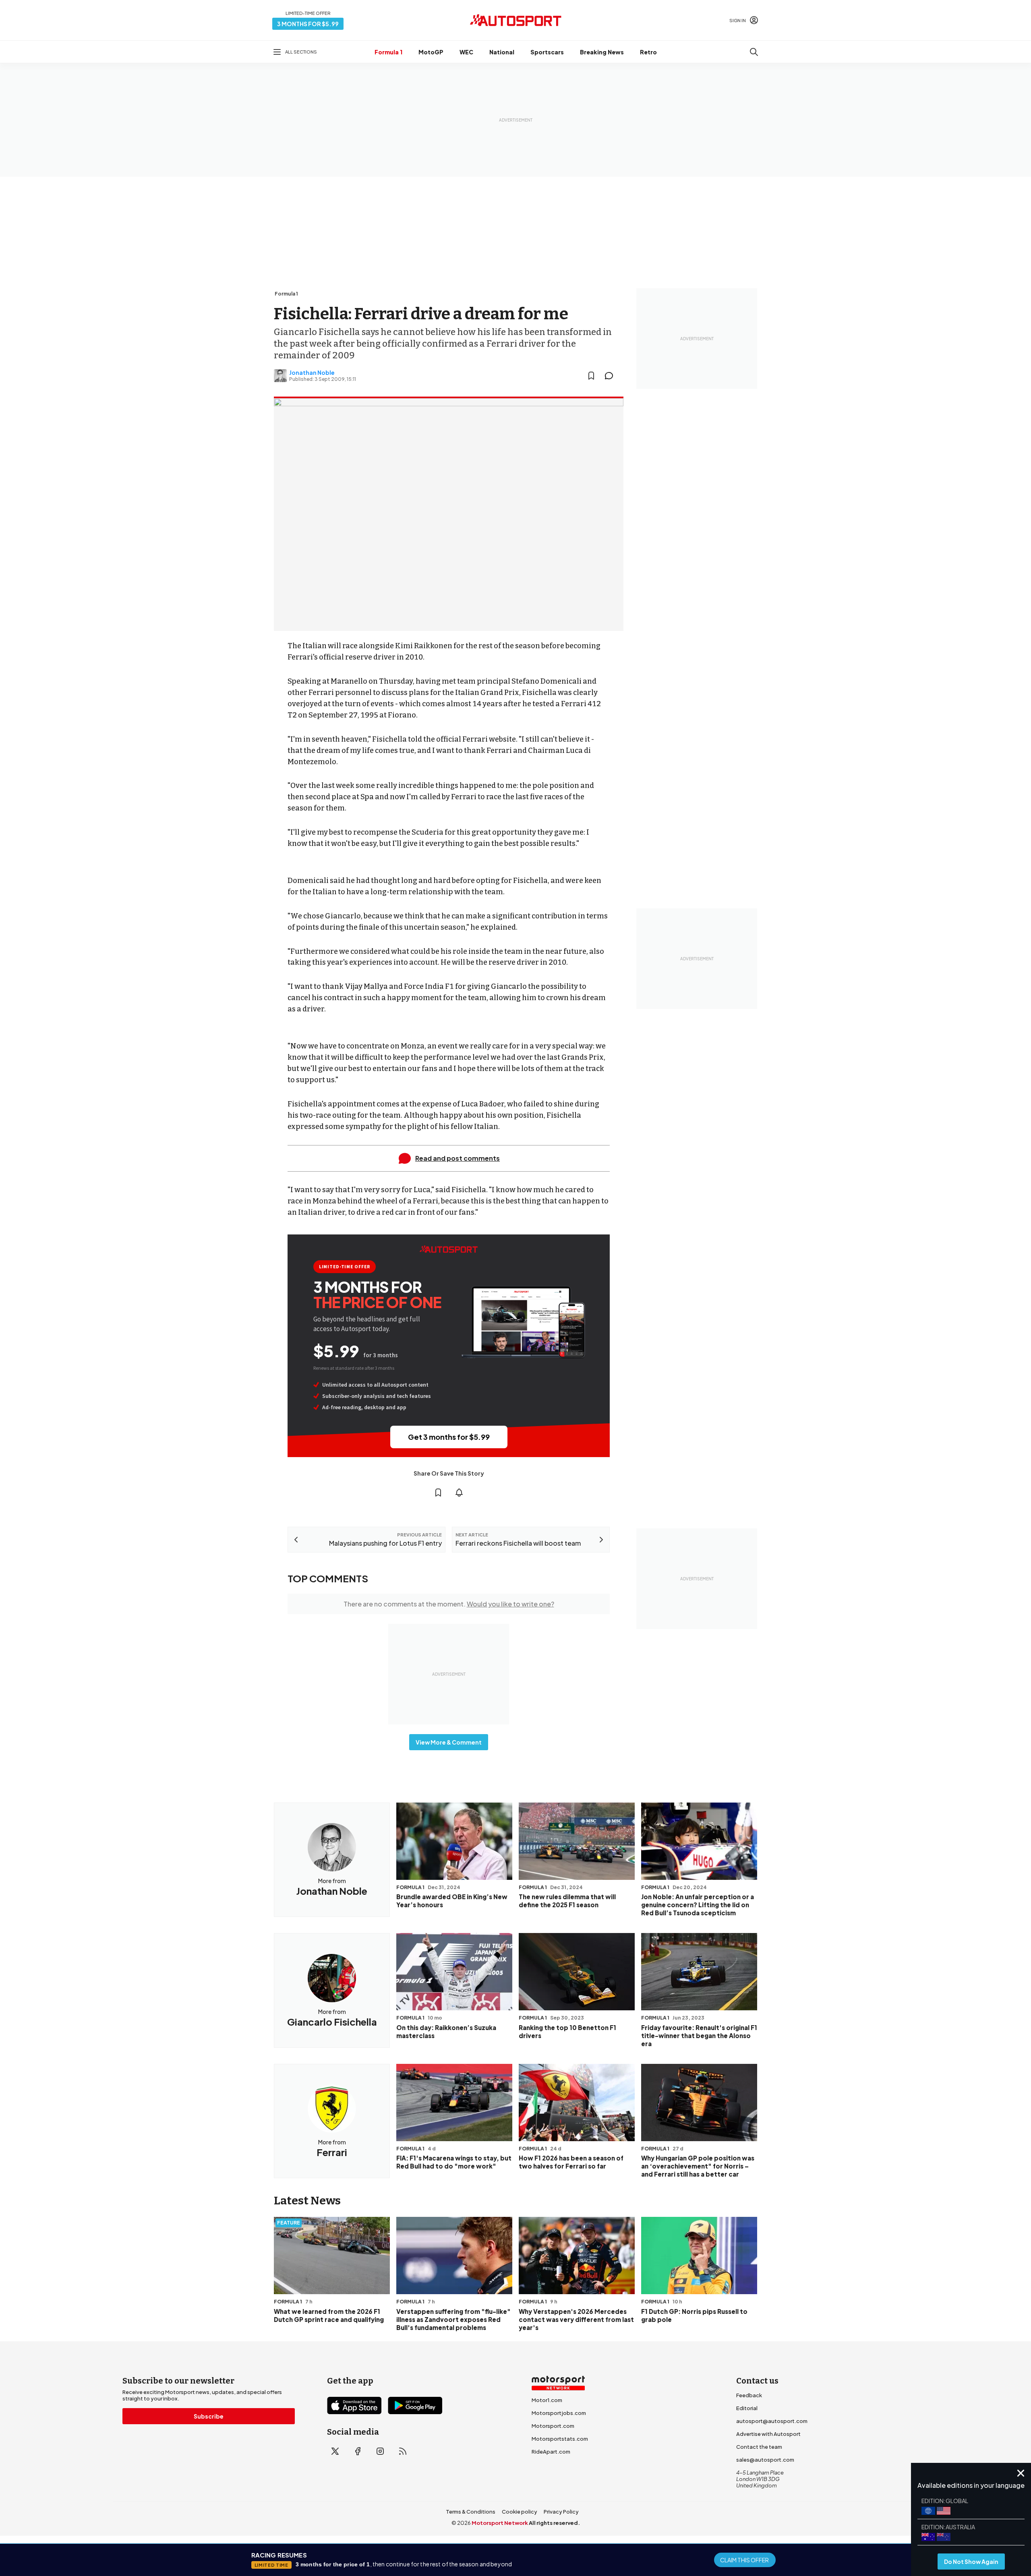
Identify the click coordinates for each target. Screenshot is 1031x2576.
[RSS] (403, 2451)
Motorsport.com (553, 2426)
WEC (466, 52)
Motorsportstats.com (560, 2439)
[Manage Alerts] (459, 1493)
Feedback (749, 2395)
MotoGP (431, 52)
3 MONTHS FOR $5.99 (308, 24)
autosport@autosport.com (772, 2421)
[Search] (754, 52)
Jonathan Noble (312, 372)
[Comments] (611, 376)
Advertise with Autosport (768, 2434)
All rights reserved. (554, 2523)
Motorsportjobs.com (559, 2413)
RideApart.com (551, 2452)
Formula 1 (388, 52)
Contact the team (759, 2447)
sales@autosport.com (765, 2460)
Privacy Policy (561, 2512)
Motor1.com (547, 2400)
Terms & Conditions (471, 2512)
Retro (648, 52)
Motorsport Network (500, 2523)
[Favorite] (591, 376)
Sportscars (547, 52)
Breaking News (602, 52)
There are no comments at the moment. (449, 1604)
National (502, 52)
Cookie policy (520, 2512)
